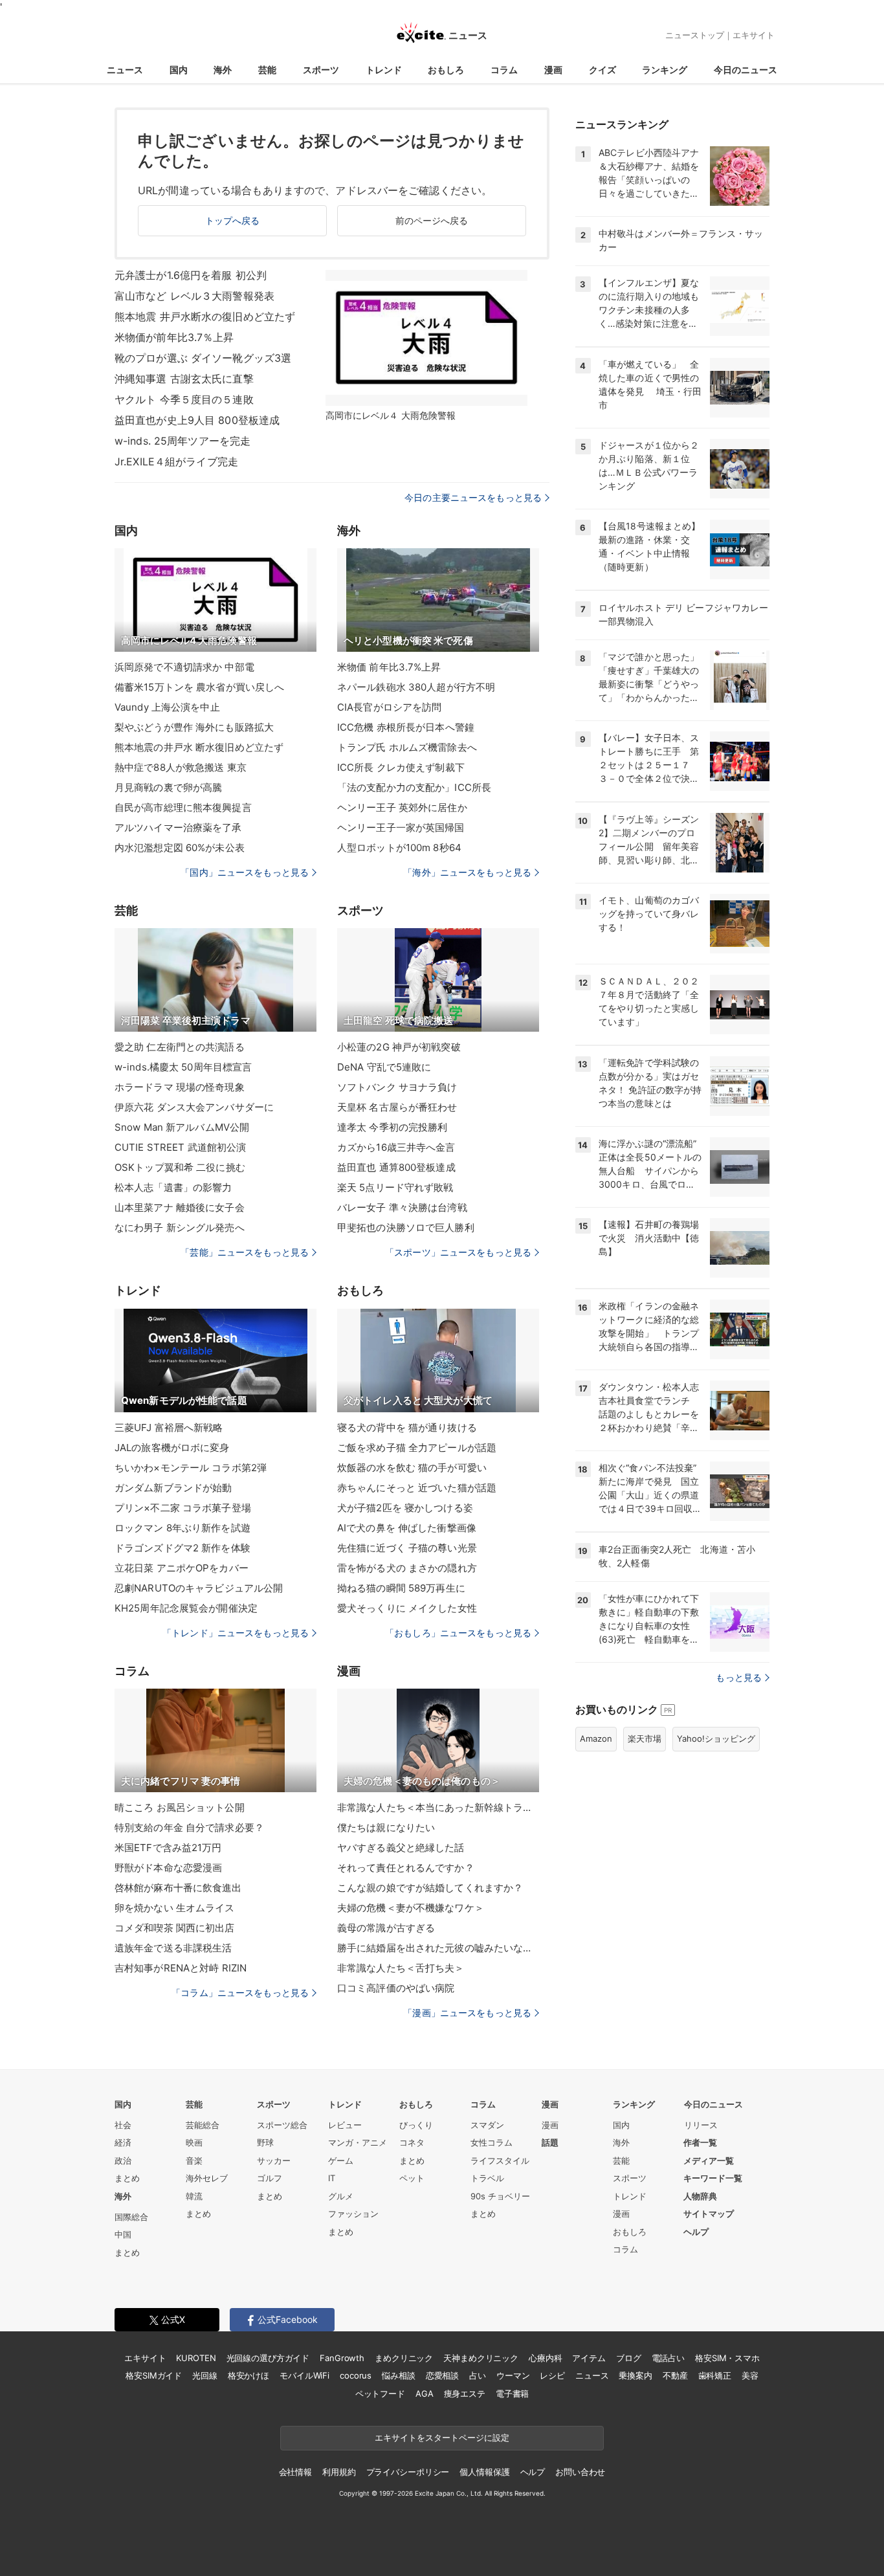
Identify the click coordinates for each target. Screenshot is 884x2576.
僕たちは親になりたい (386, 1827)
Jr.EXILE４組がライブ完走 (176, 461)
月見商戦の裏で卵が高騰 (168, 787)
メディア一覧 (709, 2160)
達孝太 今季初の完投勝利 (392, 1127)
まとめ (127, 2178)
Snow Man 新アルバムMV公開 (182, 1127)
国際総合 (131, 2217)
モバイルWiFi (304, 2375)
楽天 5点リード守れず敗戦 (395, 1187)
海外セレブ (207, 2178)
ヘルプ (696, 2232)
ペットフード (380, 2393)
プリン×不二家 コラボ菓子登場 (183, 1508)
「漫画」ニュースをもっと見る (467, 2013)
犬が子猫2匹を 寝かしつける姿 (405, 1508)
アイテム (589, 2358)
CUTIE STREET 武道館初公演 (180, 1147)
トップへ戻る (233, 220)
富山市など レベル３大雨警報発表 (194, 296)
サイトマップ (709, 2214)
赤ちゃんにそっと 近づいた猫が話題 (417, 1488)
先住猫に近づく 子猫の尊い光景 (407, 1548)
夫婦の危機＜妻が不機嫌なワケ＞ (411, 1908)
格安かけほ (249, 2375)
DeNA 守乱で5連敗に (384, 1067)
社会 (123, 2125)
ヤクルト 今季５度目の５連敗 (184, 399)
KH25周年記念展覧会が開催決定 (186, 1608)
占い (478, 2375)
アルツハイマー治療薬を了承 (178, 827)
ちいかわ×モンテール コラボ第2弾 (191, 1468)
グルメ (341, 2196)
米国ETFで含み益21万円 (168, 1848)
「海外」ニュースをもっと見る (467, 872)
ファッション (353, 2214)
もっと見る (739, 1677)
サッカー (274, 2160)
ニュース (125, 70)
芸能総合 (203, 2125)
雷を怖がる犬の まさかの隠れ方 (407, 1568)
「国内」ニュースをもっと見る (245, 872)
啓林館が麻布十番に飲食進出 (178, 1888)
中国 (123, 2234)
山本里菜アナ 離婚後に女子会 (180, 1207)
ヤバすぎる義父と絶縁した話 (401, 1848)
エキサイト (754, 35)
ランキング (665, 70)
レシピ (552, 2375)
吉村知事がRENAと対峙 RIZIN (181, 1968)
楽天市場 (645, 1738)
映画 (194, 2142)
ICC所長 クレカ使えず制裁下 (401, 767)
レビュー (345, 2125)
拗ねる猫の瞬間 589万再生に (401, 1588)
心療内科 (545, 2358)
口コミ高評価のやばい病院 (396, 1988)
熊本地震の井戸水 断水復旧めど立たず (199, 747)
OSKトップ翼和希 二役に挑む (180, 1167)
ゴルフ (270, 2178)
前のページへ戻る (432, 220)
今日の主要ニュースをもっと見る (473, 497)
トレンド (384, 70)
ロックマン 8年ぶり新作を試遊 (182, 1528)
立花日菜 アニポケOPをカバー (182, 1568)
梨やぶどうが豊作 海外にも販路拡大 (194, 727)
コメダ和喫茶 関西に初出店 (175, 1928)
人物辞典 (700, 2196)
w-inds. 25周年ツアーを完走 (182, 441)
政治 (123, 2160)
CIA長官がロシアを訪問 (389, 707)
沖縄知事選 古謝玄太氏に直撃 (184, 379)
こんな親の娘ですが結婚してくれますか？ (430, 1888)
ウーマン (513, 2375)
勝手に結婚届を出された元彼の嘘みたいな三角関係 (438, 1948)
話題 (550, 2142)
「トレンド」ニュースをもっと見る (236, 1633)
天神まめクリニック (481, 2358)
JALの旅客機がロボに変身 (172, 1448)
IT (332, 2178)
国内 (179, 70)
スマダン (487, 2125)
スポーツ (321, 70)
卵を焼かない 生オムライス (175, 1908)
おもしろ (446, 70)
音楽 (194, 2160)
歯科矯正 (715, 2375)
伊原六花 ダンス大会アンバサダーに (194, 1107)
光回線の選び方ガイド (268, 2358)
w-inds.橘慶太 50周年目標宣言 (183, 1067)
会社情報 (295, 2472)
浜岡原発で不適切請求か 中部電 (184, 667)
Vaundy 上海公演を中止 (167, 707)
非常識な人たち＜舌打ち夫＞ (401, 1968)
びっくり (416, 2125)
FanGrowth (342, 2358)
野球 (265, 2142)
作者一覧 (700, 2142)
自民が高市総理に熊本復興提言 (183, 807)
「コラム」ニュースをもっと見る (240, 1993)
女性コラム (492, 2142)
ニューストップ (695, 35)
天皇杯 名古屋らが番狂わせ (397, 1107)
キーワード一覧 (713, 2178)
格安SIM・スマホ (727, 2358)
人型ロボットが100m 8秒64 (399, 848)
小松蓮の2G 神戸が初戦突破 (399, 1047)
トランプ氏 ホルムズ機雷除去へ (407, 747)
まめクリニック (404, 2358)
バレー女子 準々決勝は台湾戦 (402, 1207)
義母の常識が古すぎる (386, 1928)
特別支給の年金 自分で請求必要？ (189, 1827)
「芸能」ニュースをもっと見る (245, 1252)
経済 (123, 2142)
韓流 (194, 2196)
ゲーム (341, 2160)
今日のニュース (746, 70)
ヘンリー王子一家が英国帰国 (401, 827)
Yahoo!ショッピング (716, 1738)
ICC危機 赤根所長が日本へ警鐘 (406, 727)
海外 (223, 70)
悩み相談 (398, 2375)
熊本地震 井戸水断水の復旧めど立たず (205, 316)
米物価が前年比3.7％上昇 (174, 337)
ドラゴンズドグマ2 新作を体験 (182, 1548)
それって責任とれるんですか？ (406, 1868)
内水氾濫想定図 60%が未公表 (180, 848)
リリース (701, 2125)
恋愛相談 (442, 2375)
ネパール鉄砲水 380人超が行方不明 (416, 687)
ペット (412, 2178)
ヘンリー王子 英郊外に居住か (402, 807)
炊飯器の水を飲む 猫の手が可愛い (412, 1468)
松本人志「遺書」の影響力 (173, 1187)
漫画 (553, 70)
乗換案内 (635, 2375)
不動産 (675, 2375)
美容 (750, 2375)
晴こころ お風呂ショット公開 (180, 1807)
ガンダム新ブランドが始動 (173, 1488)
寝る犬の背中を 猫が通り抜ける (407, 1427)
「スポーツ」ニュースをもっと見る (458, 1252)
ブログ (629, 2358)
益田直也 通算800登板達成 (396, 1167)
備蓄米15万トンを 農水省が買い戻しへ (199, 687)
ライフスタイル (500, 2160)
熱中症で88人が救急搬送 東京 (181, 767)
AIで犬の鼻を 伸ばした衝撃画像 (407, 1528)
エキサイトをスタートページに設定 (442, 2437)
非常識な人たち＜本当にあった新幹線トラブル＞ (438, 1807)
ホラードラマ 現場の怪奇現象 (180, 1087)
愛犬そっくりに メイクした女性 (407, 1608)
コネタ (412, 2142)
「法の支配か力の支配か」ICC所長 (414, 787)
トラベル (487, 2178)
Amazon (596, 1738)
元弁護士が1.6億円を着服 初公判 (191, 275)
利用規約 (339, 2472)
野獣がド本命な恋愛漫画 (168, 1868)
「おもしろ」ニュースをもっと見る (458, 1633)
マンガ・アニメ (358, 2142)
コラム (504, 70)
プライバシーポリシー (408, 2472)
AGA (425, 2393)
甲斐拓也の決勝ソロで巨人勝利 (406, 1227)
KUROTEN (196, 2358)
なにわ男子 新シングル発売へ (180, 1227)
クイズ (602, 70)
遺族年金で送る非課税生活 (173, 1948)
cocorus (356, 2375)
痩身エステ (465, 2393)
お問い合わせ (580, 2472)
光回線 (205, 2375)
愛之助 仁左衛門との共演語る (180, 1047)
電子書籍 (512, 2393)
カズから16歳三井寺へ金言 (396, 1147)
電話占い (668, 2358)
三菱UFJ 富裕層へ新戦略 (169, 1427)
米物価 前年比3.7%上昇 (389, 667)
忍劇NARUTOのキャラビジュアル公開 (199, 1588)
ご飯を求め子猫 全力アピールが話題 (417, 1448)
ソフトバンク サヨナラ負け (397, 1087)
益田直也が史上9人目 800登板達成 (197, 420)
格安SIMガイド (154, 2375)
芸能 (267, 70)
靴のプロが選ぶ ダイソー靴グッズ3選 (203, 358)
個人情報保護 (484, 2472)
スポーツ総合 (282, 2125)
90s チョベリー (500, 2196)
